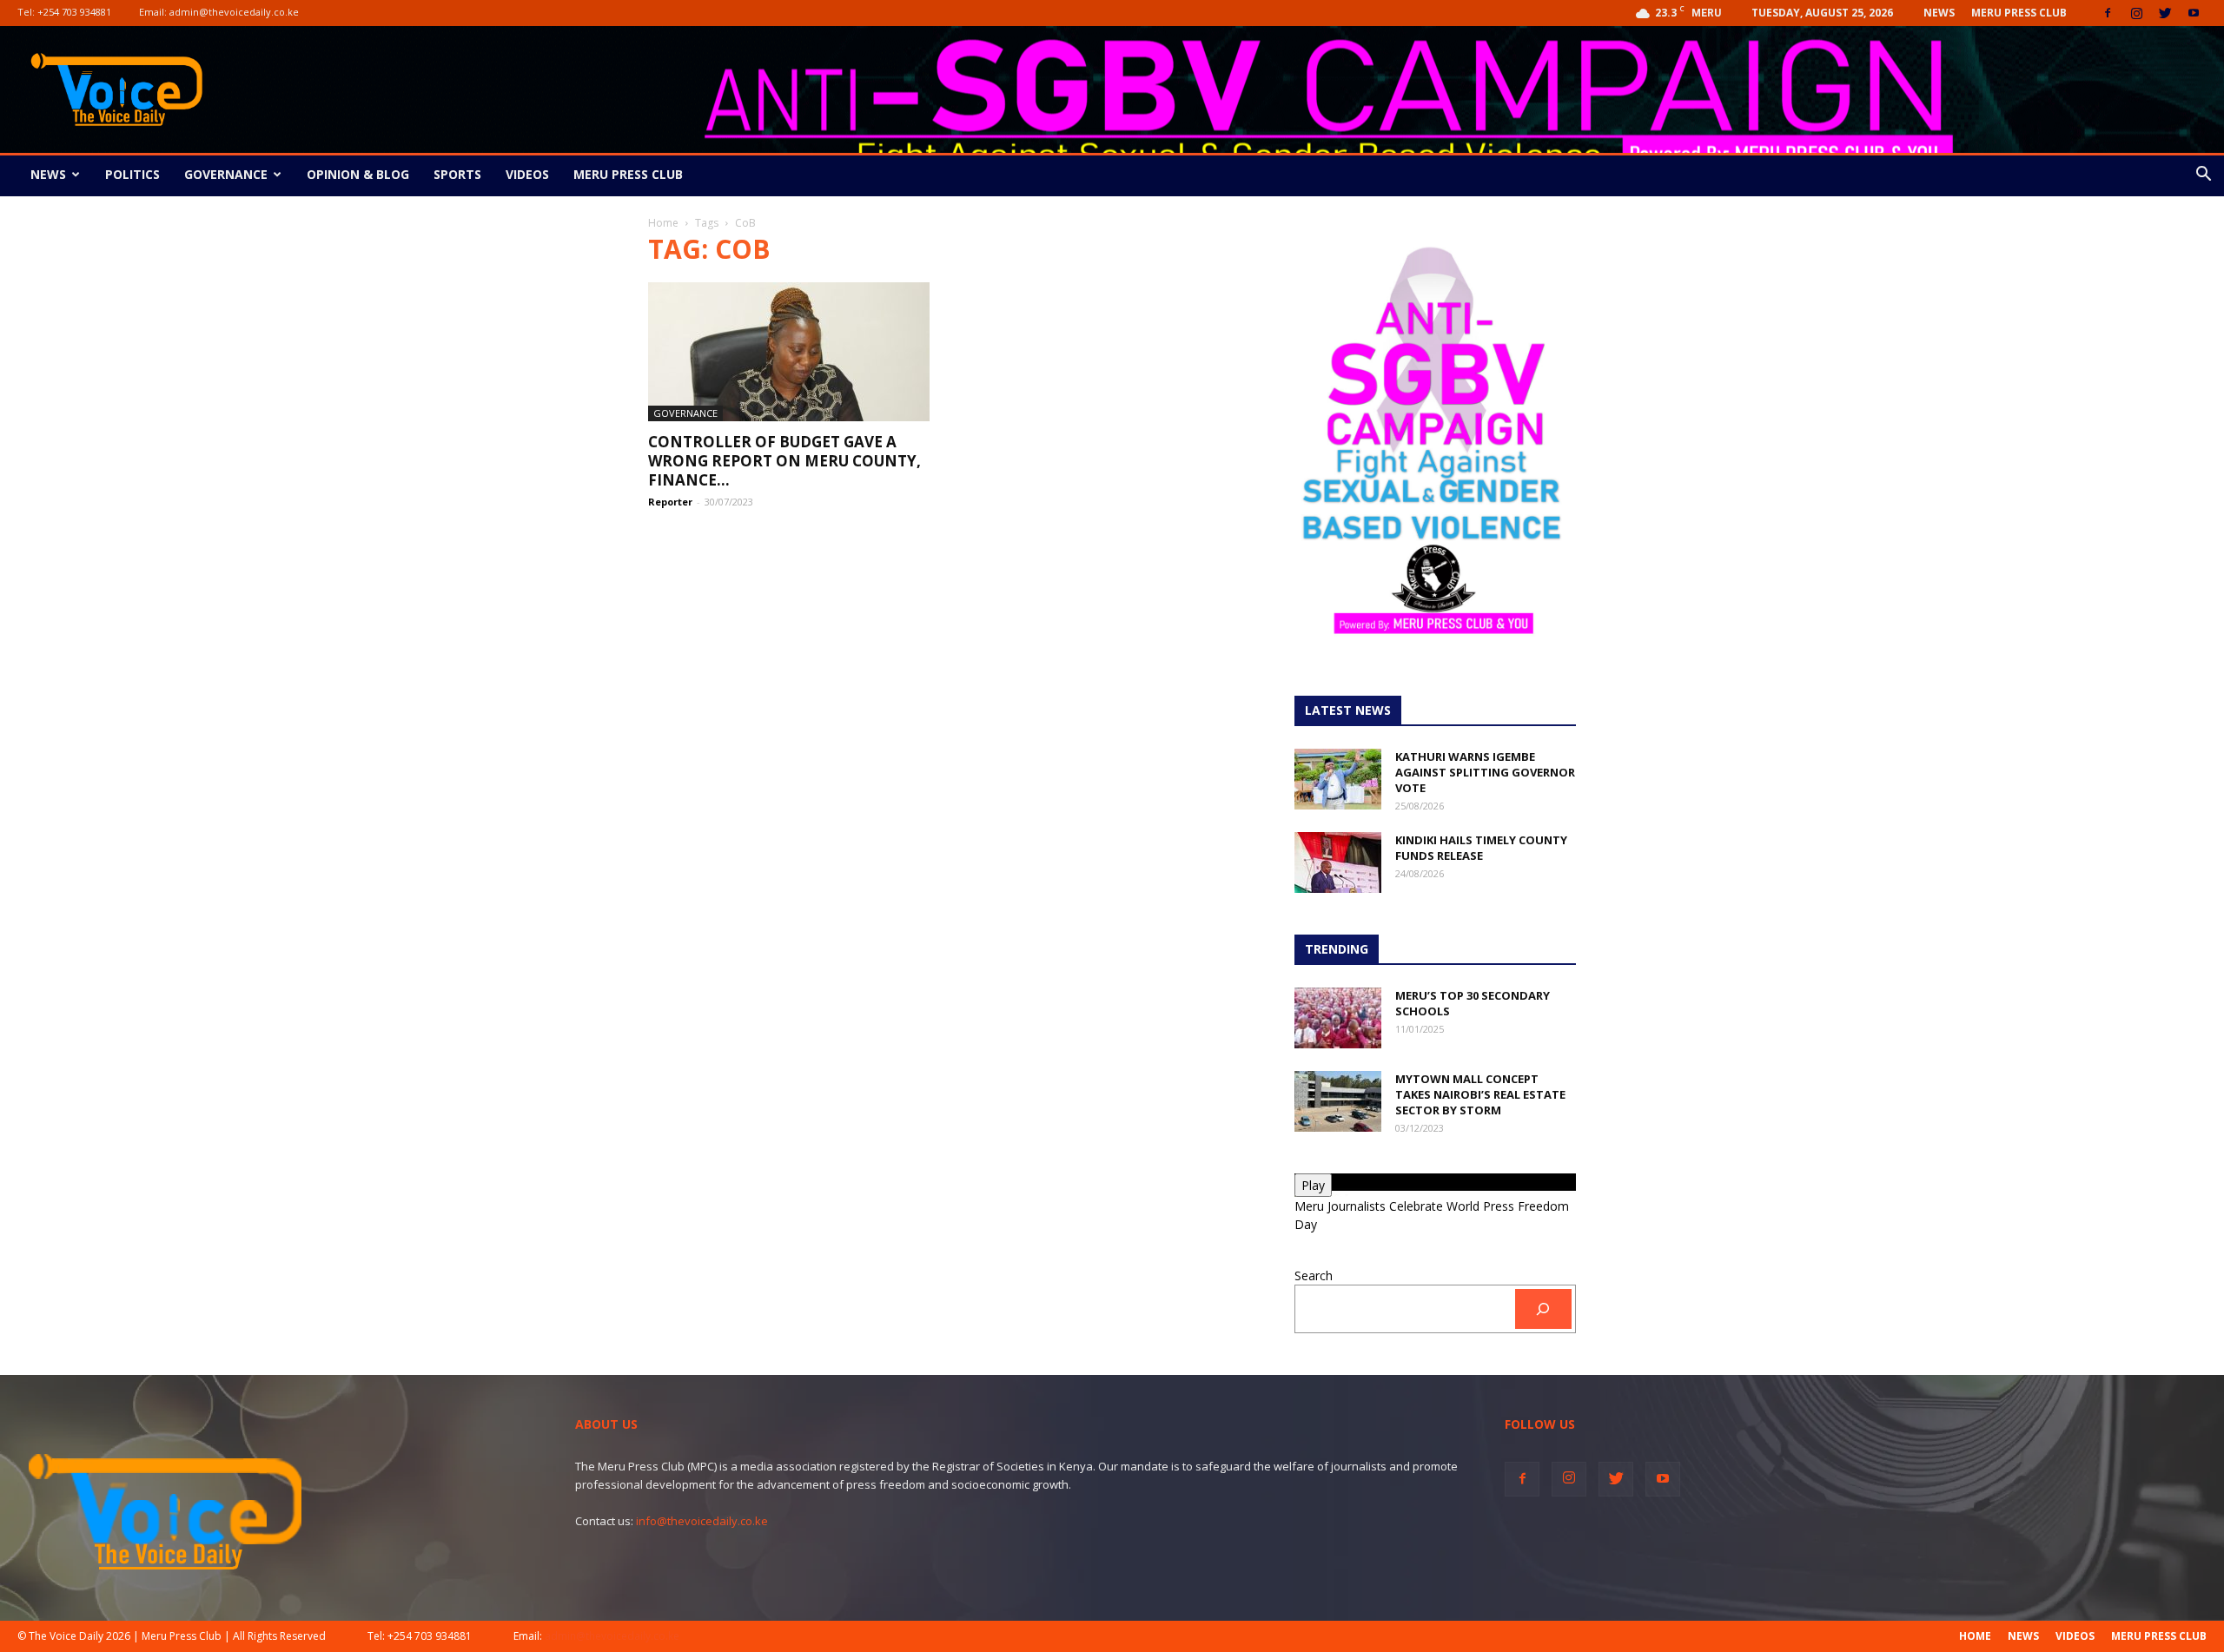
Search (1314, 1275)
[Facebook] (2108, 13)
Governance (226, 174)
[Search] (1543, 1309)
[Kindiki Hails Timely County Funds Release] (1338, 862)
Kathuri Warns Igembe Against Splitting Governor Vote (1485, 772)
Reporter (670, 502)
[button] (2203, 176)
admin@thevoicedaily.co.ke (234, 12)
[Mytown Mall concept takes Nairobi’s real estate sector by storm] (1338, 1101)
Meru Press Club (2019, 13)
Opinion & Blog (358, 174)
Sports (457, 174)
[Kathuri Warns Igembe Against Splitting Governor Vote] (1338, 779)
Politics (132, 174)
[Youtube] (2194, 13)
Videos (527, 174)
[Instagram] (2136, 13)
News (1939, 13)
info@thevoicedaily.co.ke (702, 1521)
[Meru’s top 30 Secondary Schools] (1338, 1018)
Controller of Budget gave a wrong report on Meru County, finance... (784, 461)
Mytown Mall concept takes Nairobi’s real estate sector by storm (1480, 1094)
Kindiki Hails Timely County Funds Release (1481, 848)
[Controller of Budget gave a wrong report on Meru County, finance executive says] (789, 352)
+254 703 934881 (74, 12)
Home (663, 223)
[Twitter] (2165, 13)
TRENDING (1337, 949)
